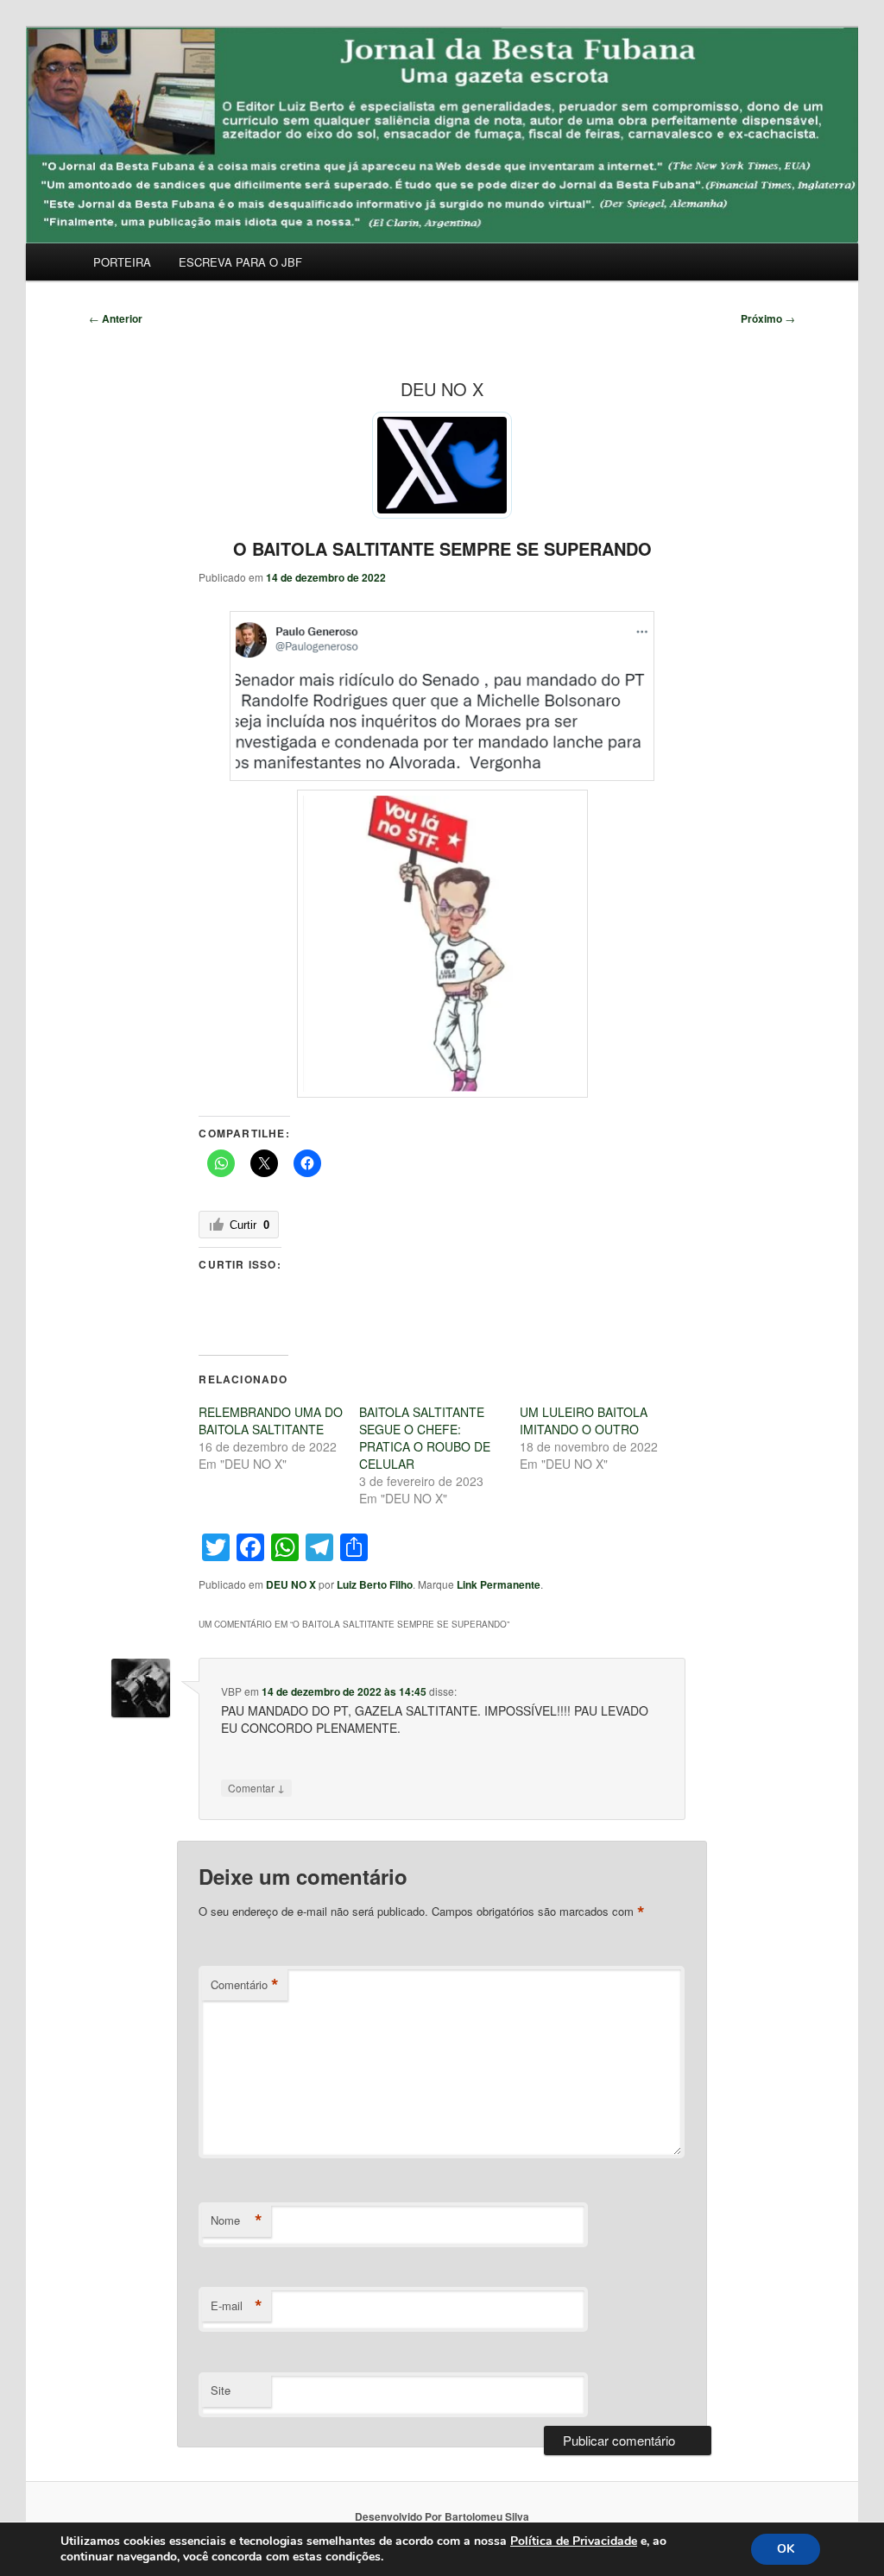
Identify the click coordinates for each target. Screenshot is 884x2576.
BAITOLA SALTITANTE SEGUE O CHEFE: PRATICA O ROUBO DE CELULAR (425, 1438)
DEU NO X (291, 1584)
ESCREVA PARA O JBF (240, 262)
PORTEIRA (122, 262)
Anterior (116, 318)
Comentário (245, 1985)
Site (221, 2390)
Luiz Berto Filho (375, 1584)
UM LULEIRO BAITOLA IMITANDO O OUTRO (584, 1420)
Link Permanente (499, 1584)
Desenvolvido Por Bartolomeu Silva (442, 2516)
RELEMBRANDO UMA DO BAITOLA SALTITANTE (271, 1420)
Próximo (768, 318)
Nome (237, 2220)
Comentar (256, 1787)
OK (786, 2549)
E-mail (237, 2306)
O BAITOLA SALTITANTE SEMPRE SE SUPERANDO (442, 548)
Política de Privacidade (574, 2541)
